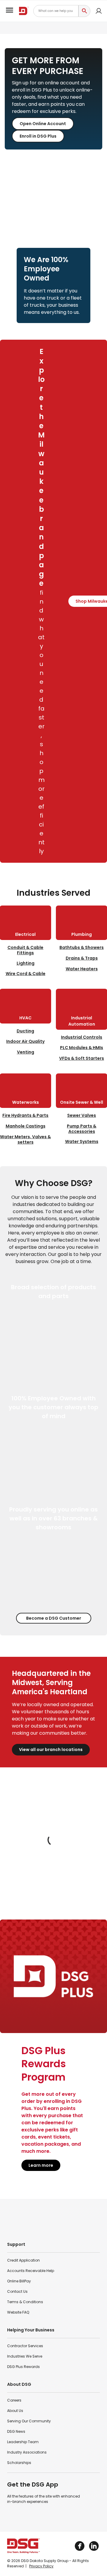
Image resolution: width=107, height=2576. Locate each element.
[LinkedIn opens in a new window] (94, 2546)
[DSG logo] (24, 11)
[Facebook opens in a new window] (80, 2546)
